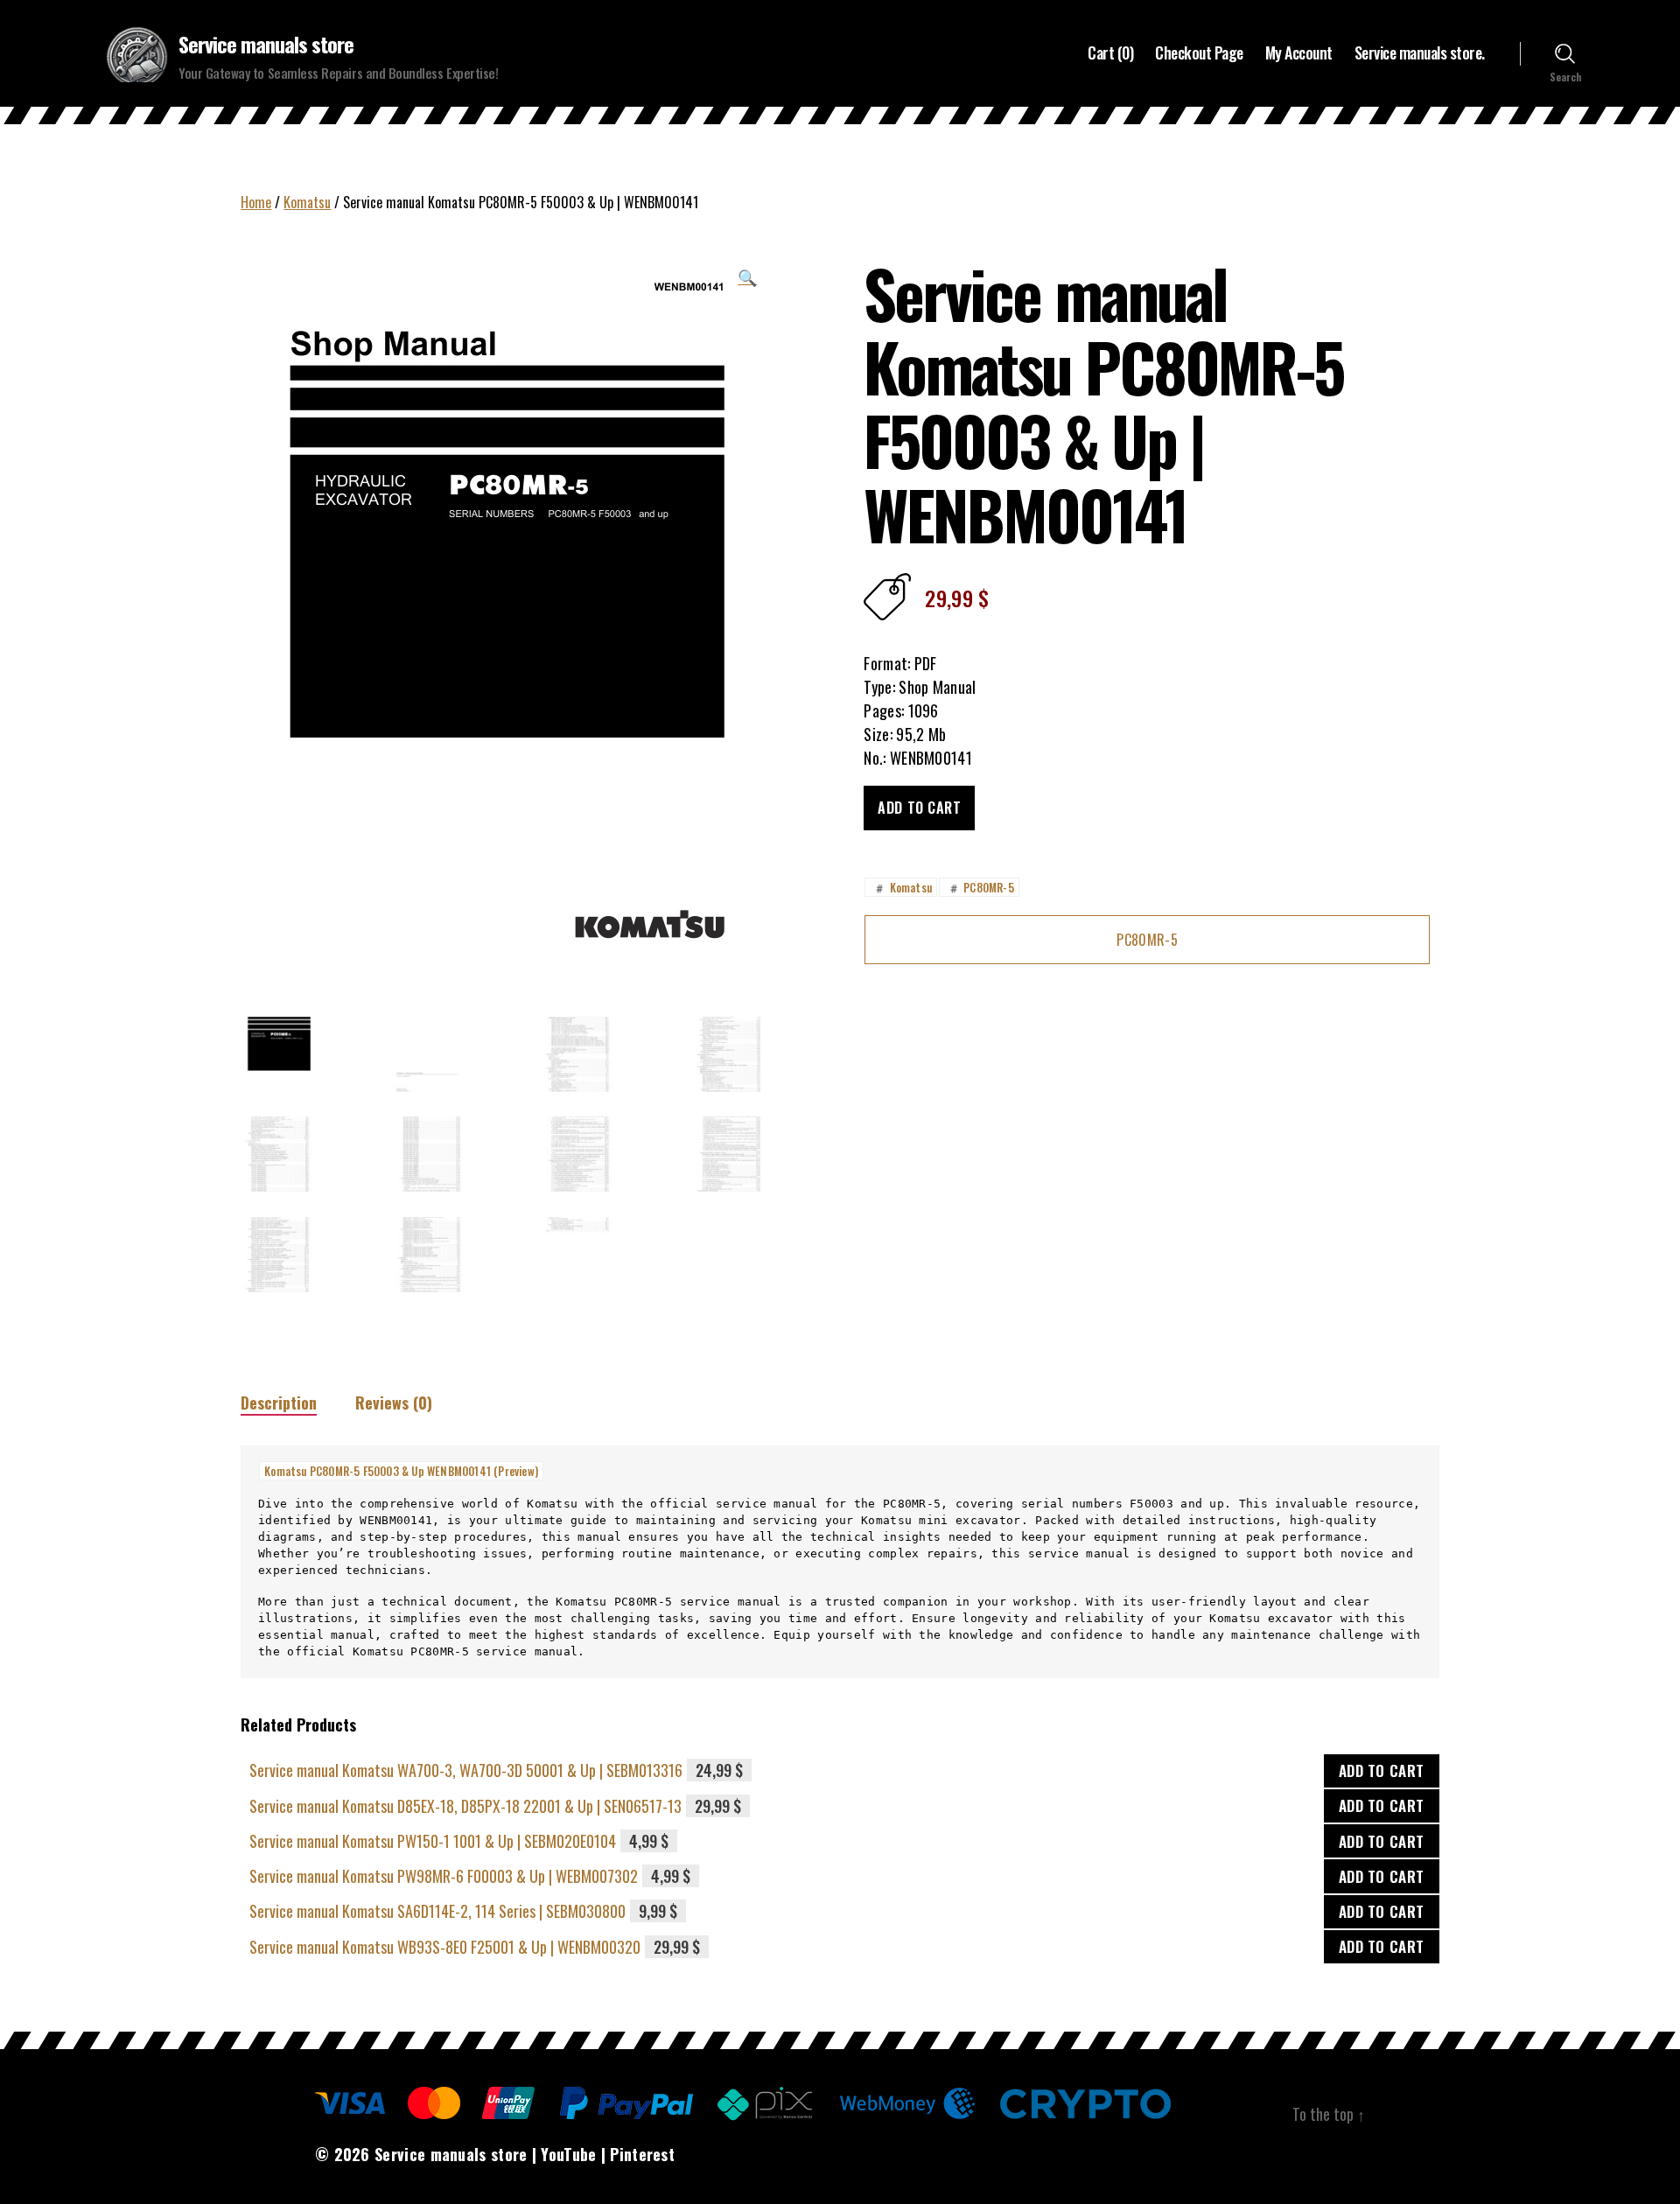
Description (279, 1403)
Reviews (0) (394, 1403)
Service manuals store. (1420, 53)
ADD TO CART (1382, 1770)
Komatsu (307, 202)
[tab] (279, 1403)
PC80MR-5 (980, 887)
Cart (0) (1110, 53)
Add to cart (919, 808)
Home (256, 202)
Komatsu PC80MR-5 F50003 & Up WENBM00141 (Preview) (401, 1471)
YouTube (568, 2154)
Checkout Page (1199, 53)
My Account (1299, 53)
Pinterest (642, 2154)
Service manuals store (266, 44)
